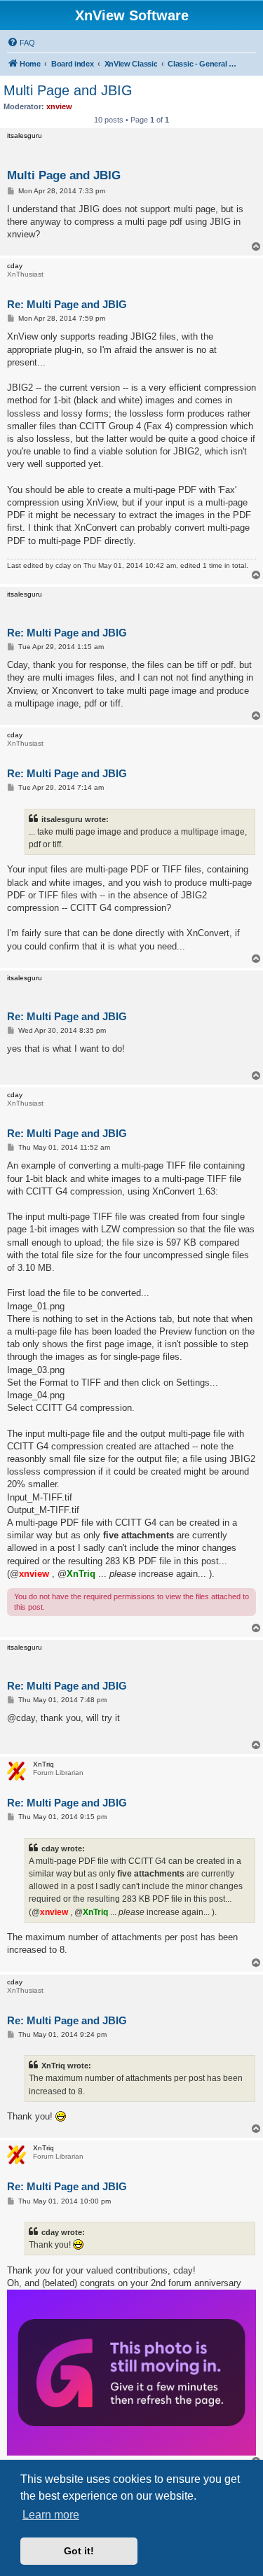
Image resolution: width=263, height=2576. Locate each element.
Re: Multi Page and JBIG (67, 304)
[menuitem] (21, 43)
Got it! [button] (79, 2551)
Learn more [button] (51, 2515)
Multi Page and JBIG (68, 90)
